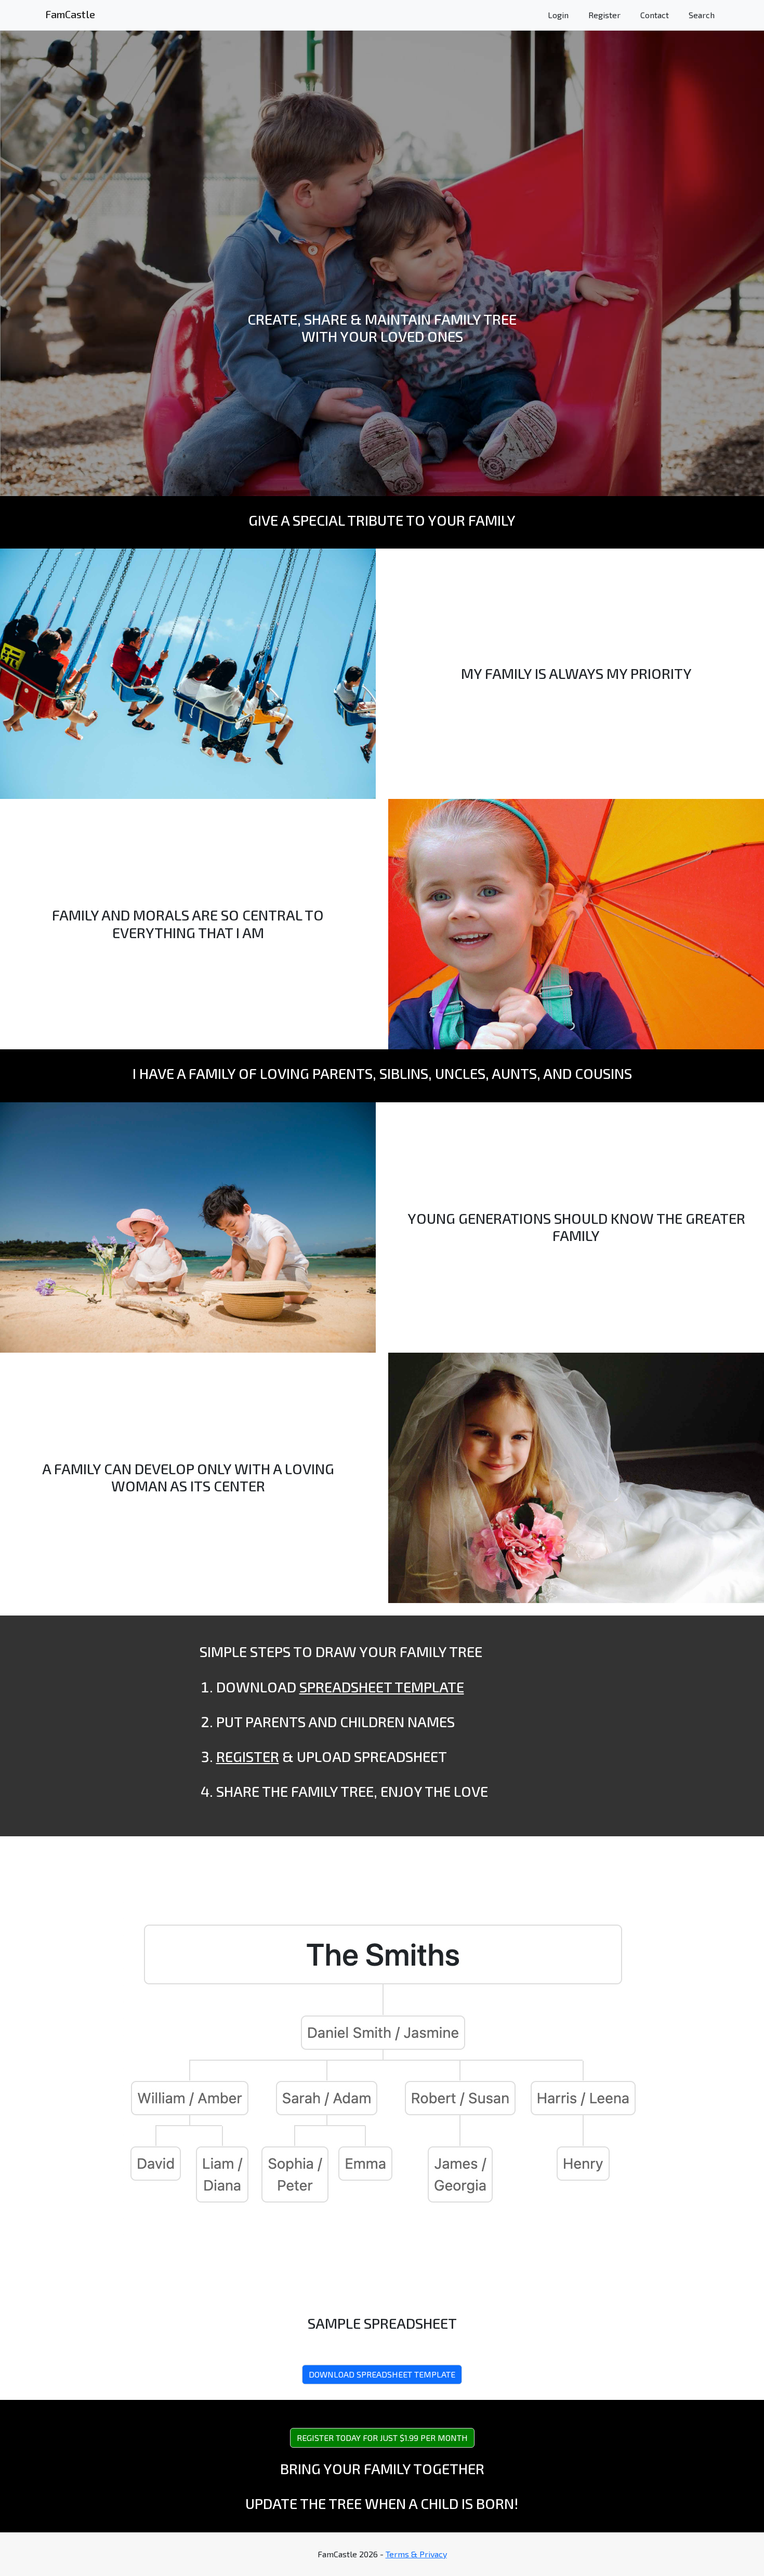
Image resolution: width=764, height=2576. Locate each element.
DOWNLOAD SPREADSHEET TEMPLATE (382, 2374)
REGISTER (248, 1756)
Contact (655, 15)
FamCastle (70, 14)
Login (558, 15)
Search (702, 15)
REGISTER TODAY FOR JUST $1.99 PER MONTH (382, 2438)
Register (604, 15)
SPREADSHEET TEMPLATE (382, 1687)
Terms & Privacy (416, 2554)
